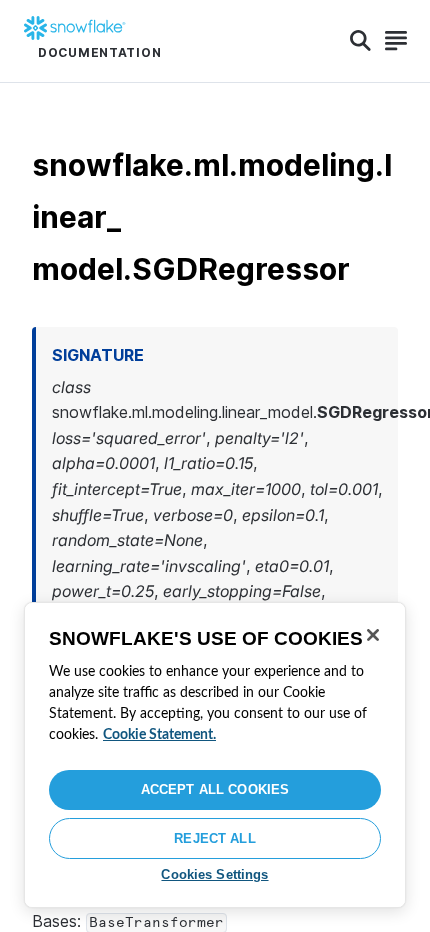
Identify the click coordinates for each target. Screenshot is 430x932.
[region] (215, 755)
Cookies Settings (214, 874)
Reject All (214, 838)
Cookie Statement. (159, 735)
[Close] (373, 635)
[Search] (360, 41)
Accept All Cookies (215, 789)
